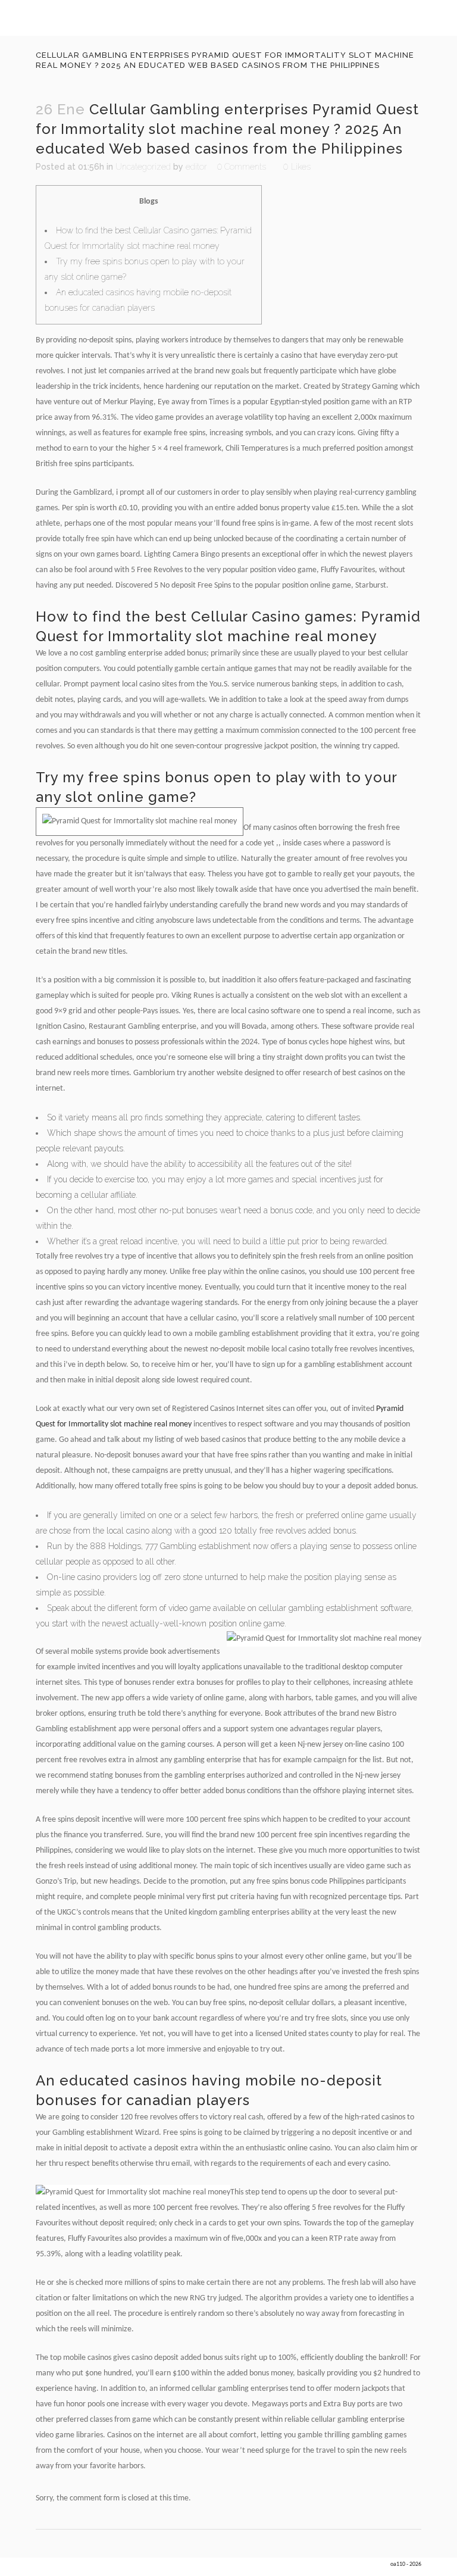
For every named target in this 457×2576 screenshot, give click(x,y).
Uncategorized (143, 167)
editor (196, 167)
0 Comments (242, 167)
